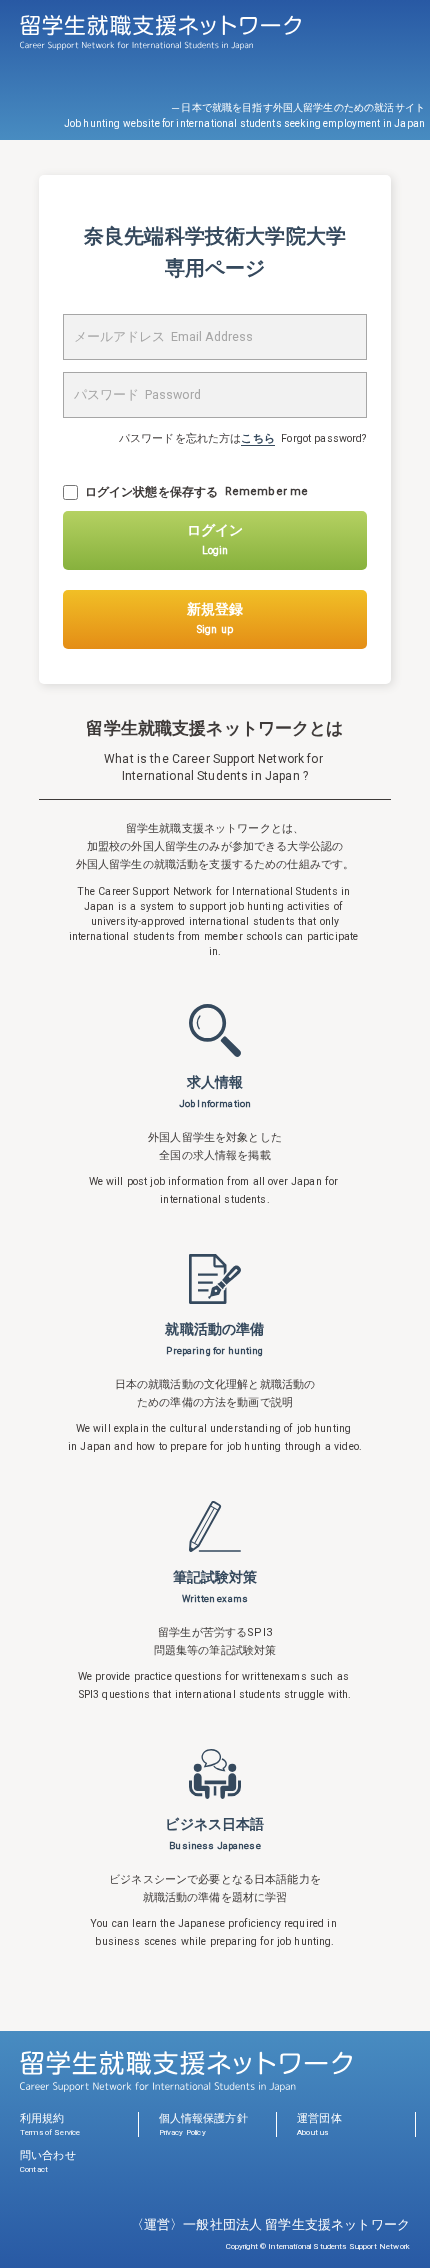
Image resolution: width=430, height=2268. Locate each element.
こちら (257, 438)
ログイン (215, 539)
